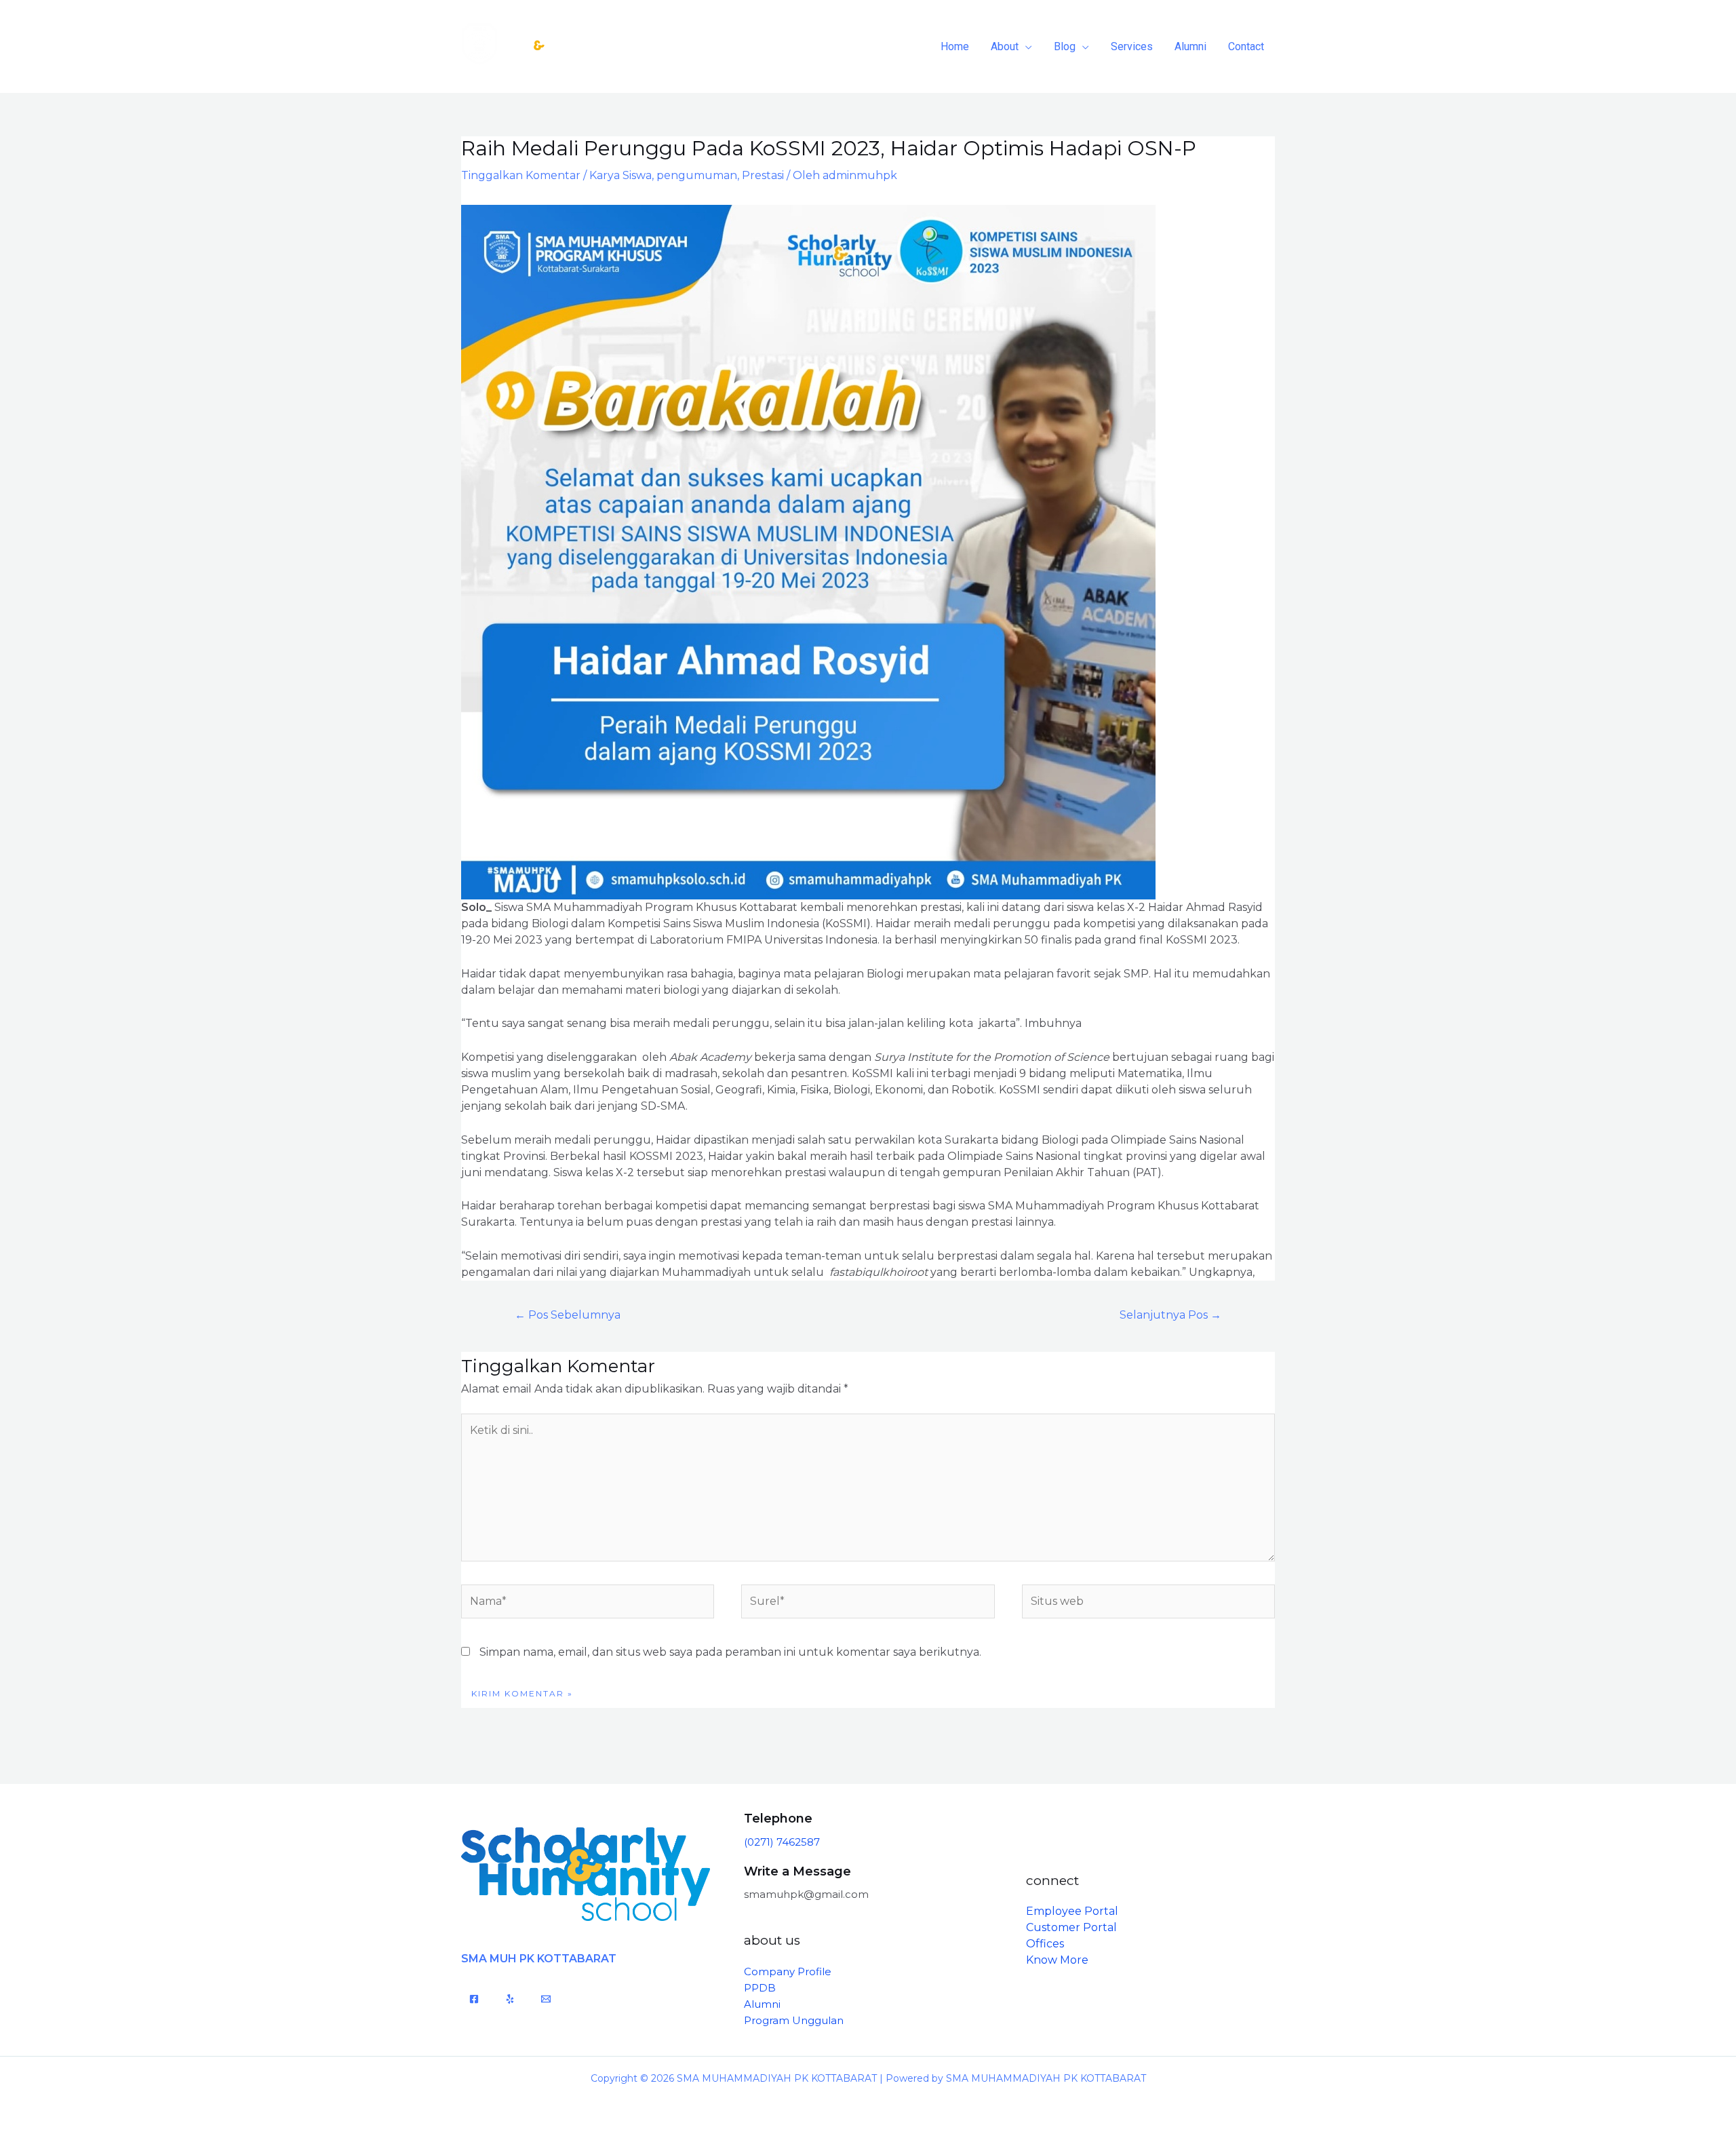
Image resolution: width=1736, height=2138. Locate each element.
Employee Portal (1072, 1911)
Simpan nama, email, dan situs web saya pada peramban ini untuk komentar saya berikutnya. (730, 1652)
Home (955, 46)
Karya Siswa (620, 175)
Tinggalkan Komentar (521, 175)
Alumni (1190, 46)
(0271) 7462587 (782, 1842)
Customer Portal (1071, 1927)
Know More (1057, 1960)
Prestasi (763, 175)
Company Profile (788, 1971)
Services (1132, 46)
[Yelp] (510, 1999)
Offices (1045, 1944)
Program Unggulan (794, 2020)
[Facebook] (474, 1999)
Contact (1246, 46)
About (1005, 46)
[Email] (546, 1999)
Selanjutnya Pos (1170, 1315)
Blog (1065, 46)
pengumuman (697, 175)
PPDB (760, 1988)
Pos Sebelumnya (568, 1315)
